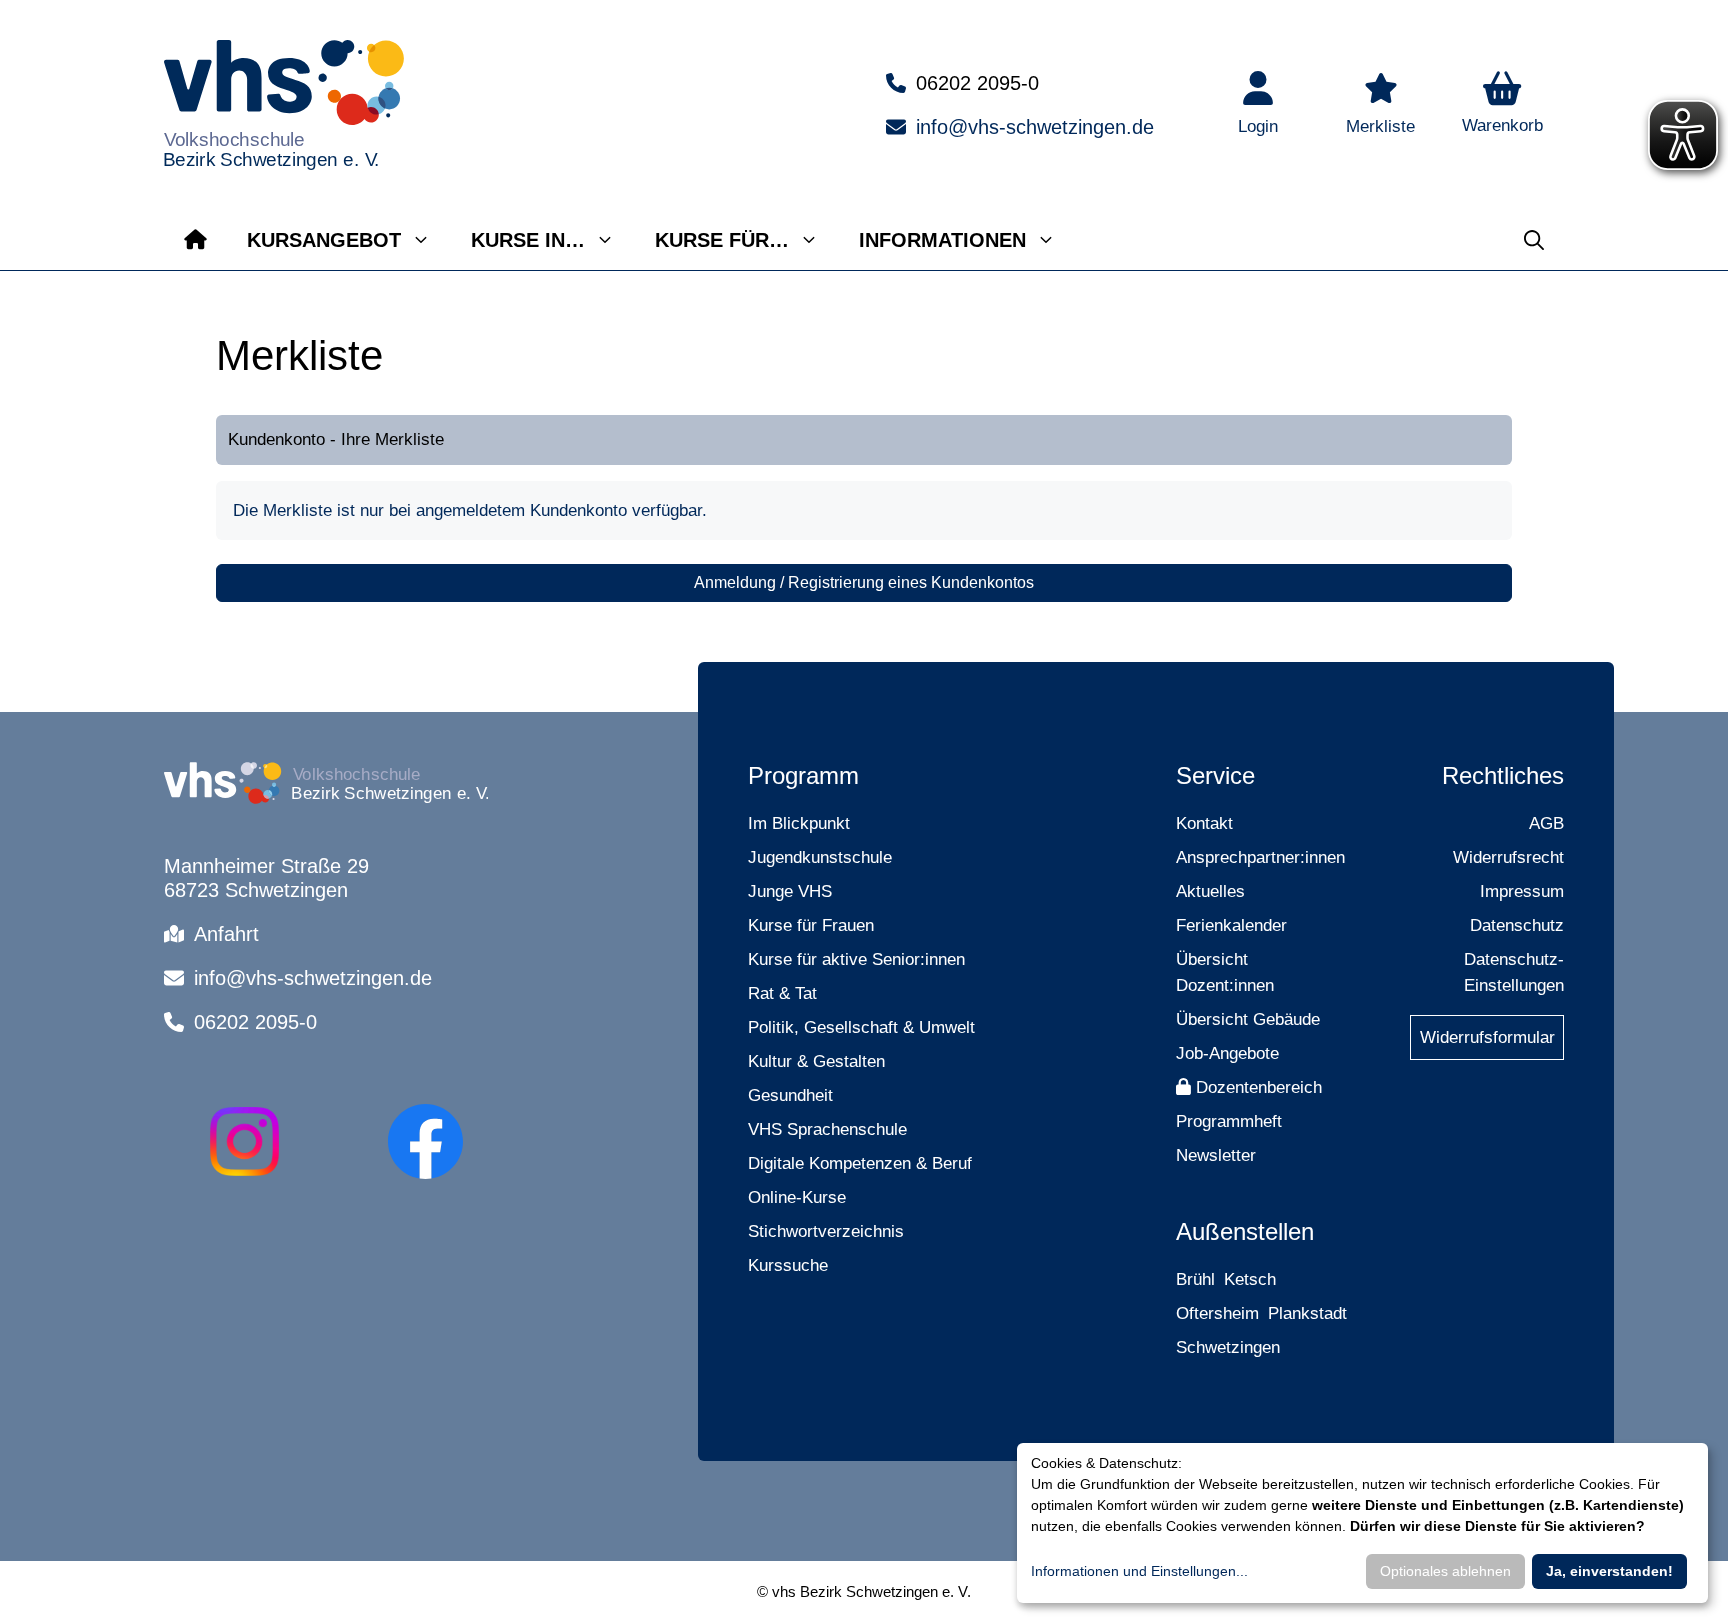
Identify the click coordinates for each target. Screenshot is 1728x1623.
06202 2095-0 (977, 83)
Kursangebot (324, 240)
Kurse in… (528, 240)
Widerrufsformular (1487, 1037)
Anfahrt (226, 934)
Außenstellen (1245, 1231)
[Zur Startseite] (195, 240)
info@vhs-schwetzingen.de (1035, 127)
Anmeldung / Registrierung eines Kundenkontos (864, 582)
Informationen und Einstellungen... (1139, 1571)
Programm (803, 775)
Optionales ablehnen (1445, 1571)
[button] (1502, 105)
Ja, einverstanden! (1609, 1571)
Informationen (942, 240)
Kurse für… (722, 240)
